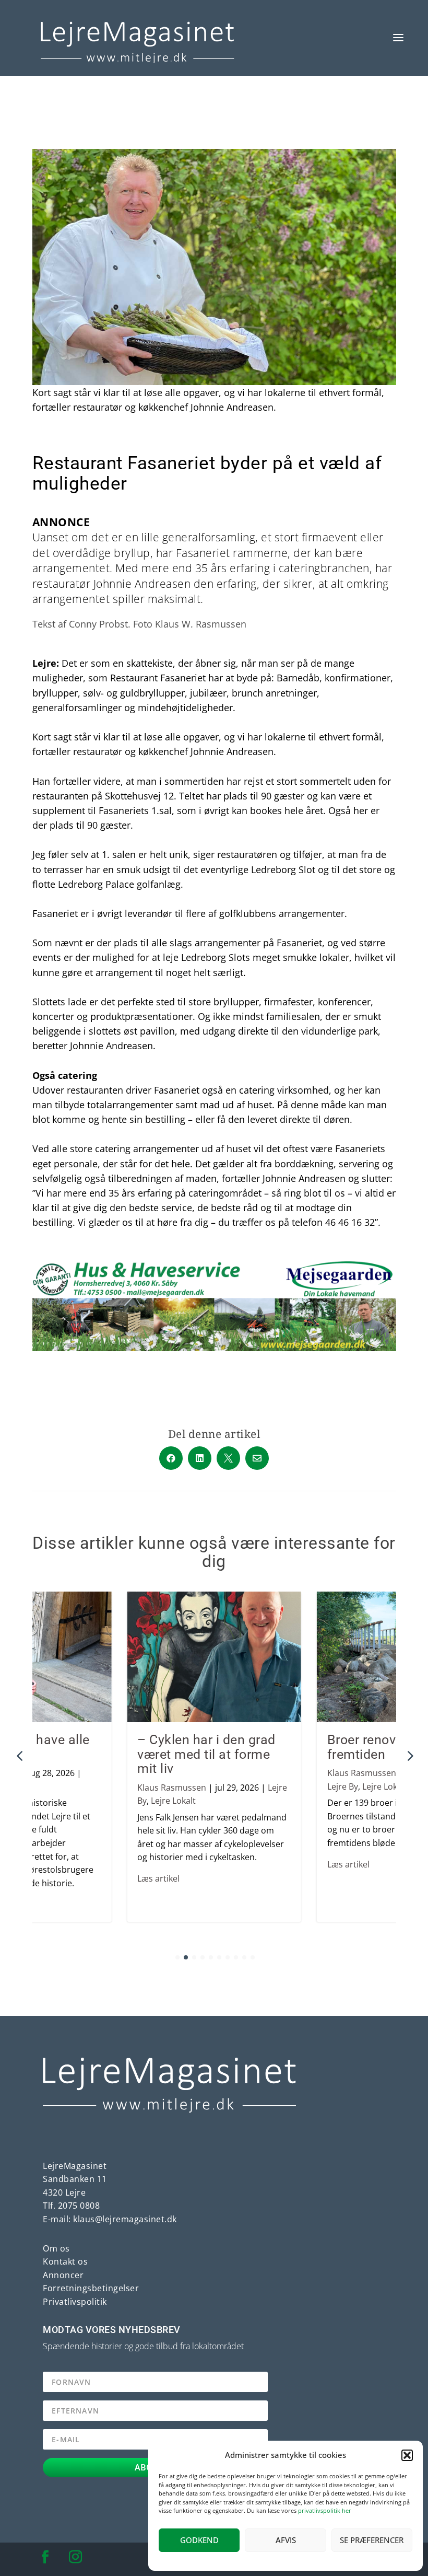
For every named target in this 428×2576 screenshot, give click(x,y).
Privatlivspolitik (75, 2302)
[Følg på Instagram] (76, 2557)
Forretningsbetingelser (91, 2288)
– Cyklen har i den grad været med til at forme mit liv (206, 1754)
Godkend (199, 2540)
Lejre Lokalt (173, 1801)
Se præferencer (372, 2540)
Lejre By (343, 1786)
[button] (407, 2455)
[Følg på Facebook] (45, 2557)
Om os (56, 2248)
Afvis (286, 2540)
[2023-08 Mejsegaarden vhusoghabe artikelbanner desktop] (214, 1348)
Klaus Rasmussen (172, 1788)
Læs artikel (158, 1878)
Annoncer (63, 2275)
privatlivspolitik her (325, 2510)
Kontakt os (65, 2261)
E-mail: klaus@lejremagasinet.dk (110, 2219)
